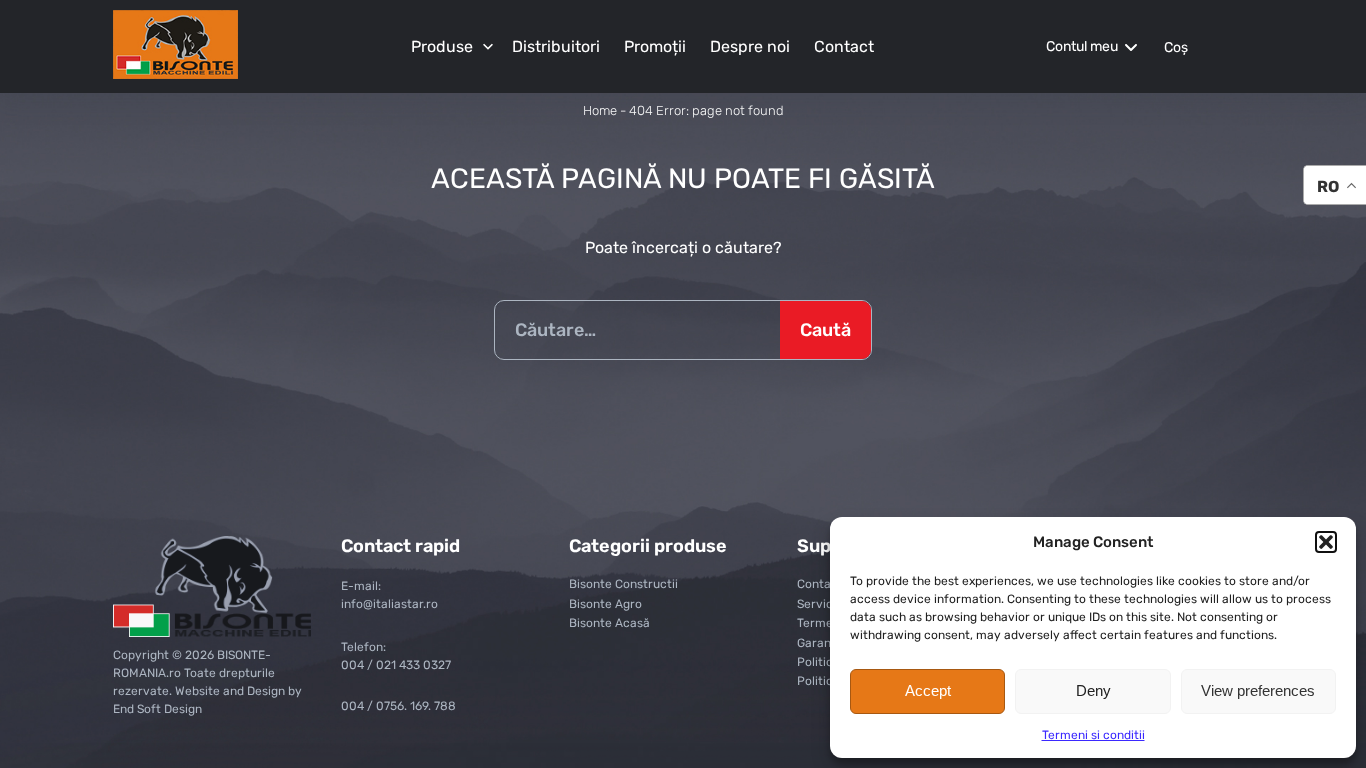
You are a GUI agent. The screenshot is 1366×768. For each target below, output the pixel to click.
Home (600, 110)
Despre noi (750, 46)
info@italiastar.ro (389, 604)
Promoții (655, 46)
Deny (1093, 690)
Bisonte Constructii (623, 584)
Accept (928, 690)
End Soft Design (157, 709)
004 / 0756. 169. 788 (398, 706)
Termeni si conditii (1093, 735)
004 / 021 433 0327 (396, 665)
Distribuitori (556, 46)
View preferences (1258, 690)
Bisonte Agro (605, 604)
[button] (1326, 542)
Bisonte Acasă (609, 623)
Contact (844, 46)
